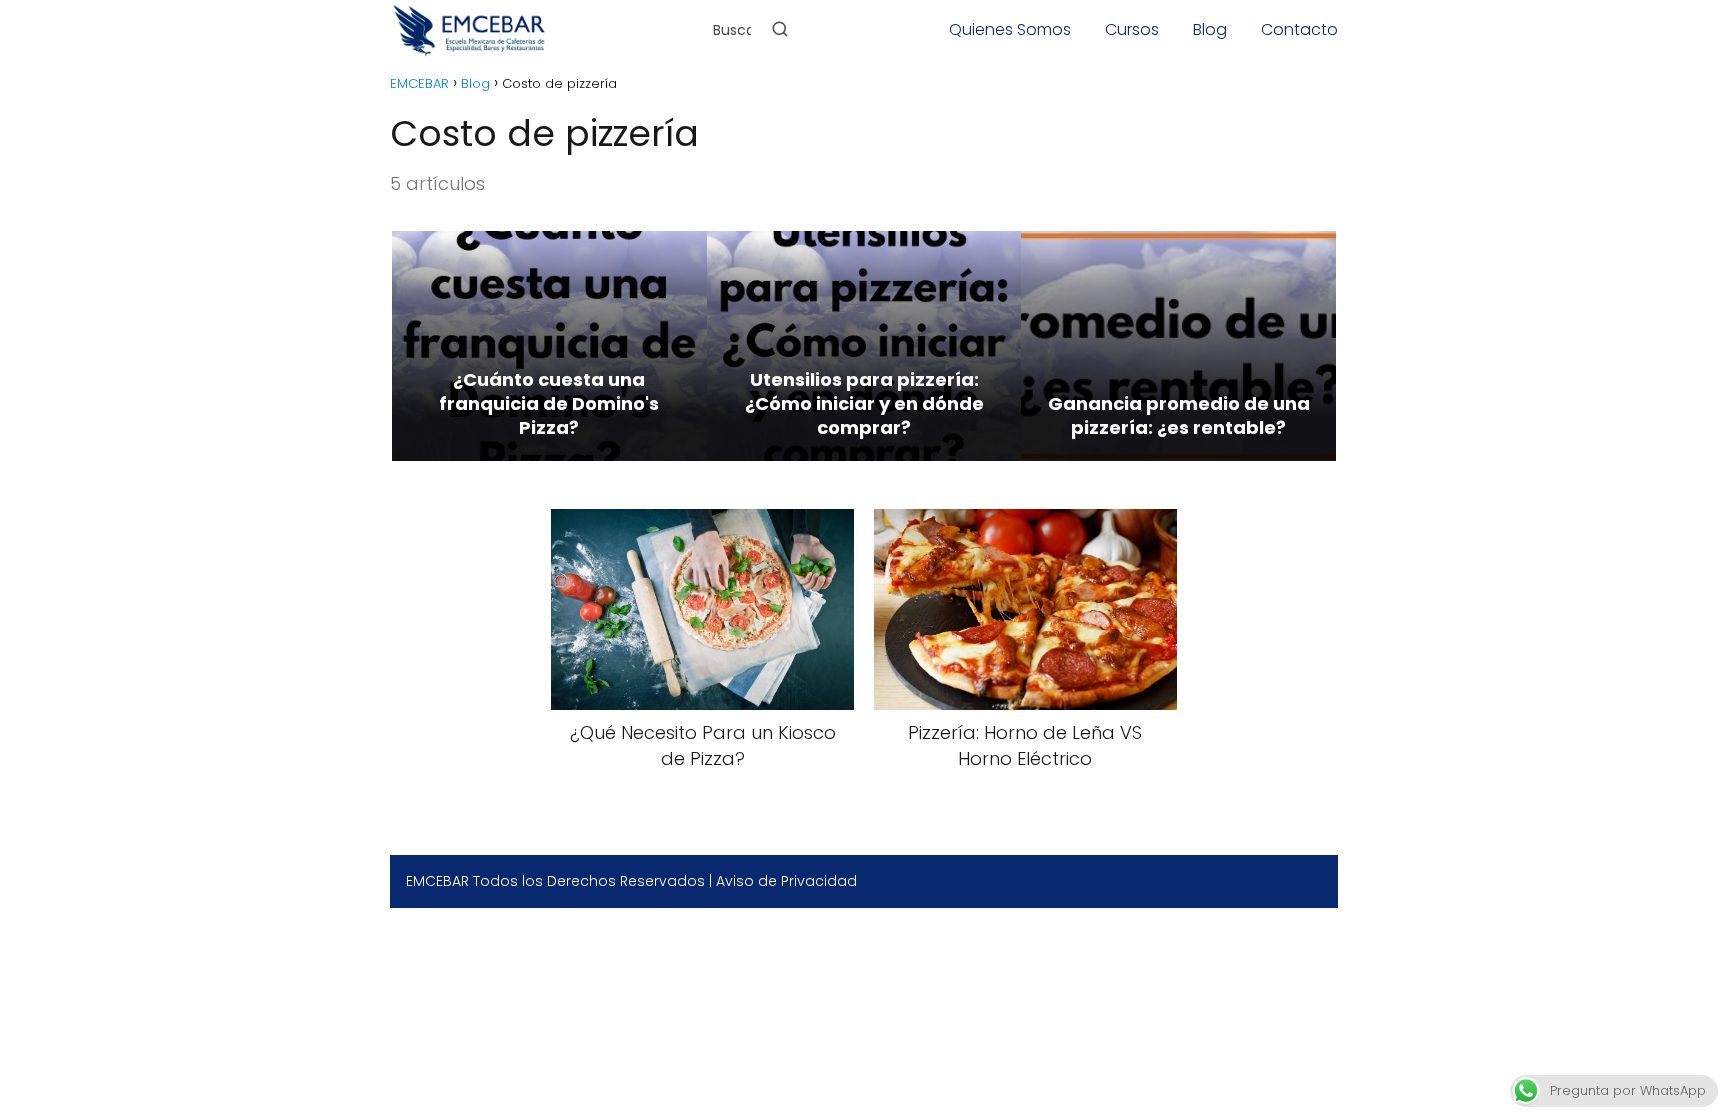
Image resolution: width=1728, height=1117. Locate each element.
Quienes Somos (1010, 29)
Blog (1210, 29)
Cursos (1132, 29)
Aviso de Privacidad (786, 881)
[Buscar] (780, 29)
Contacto (1299, 29)
